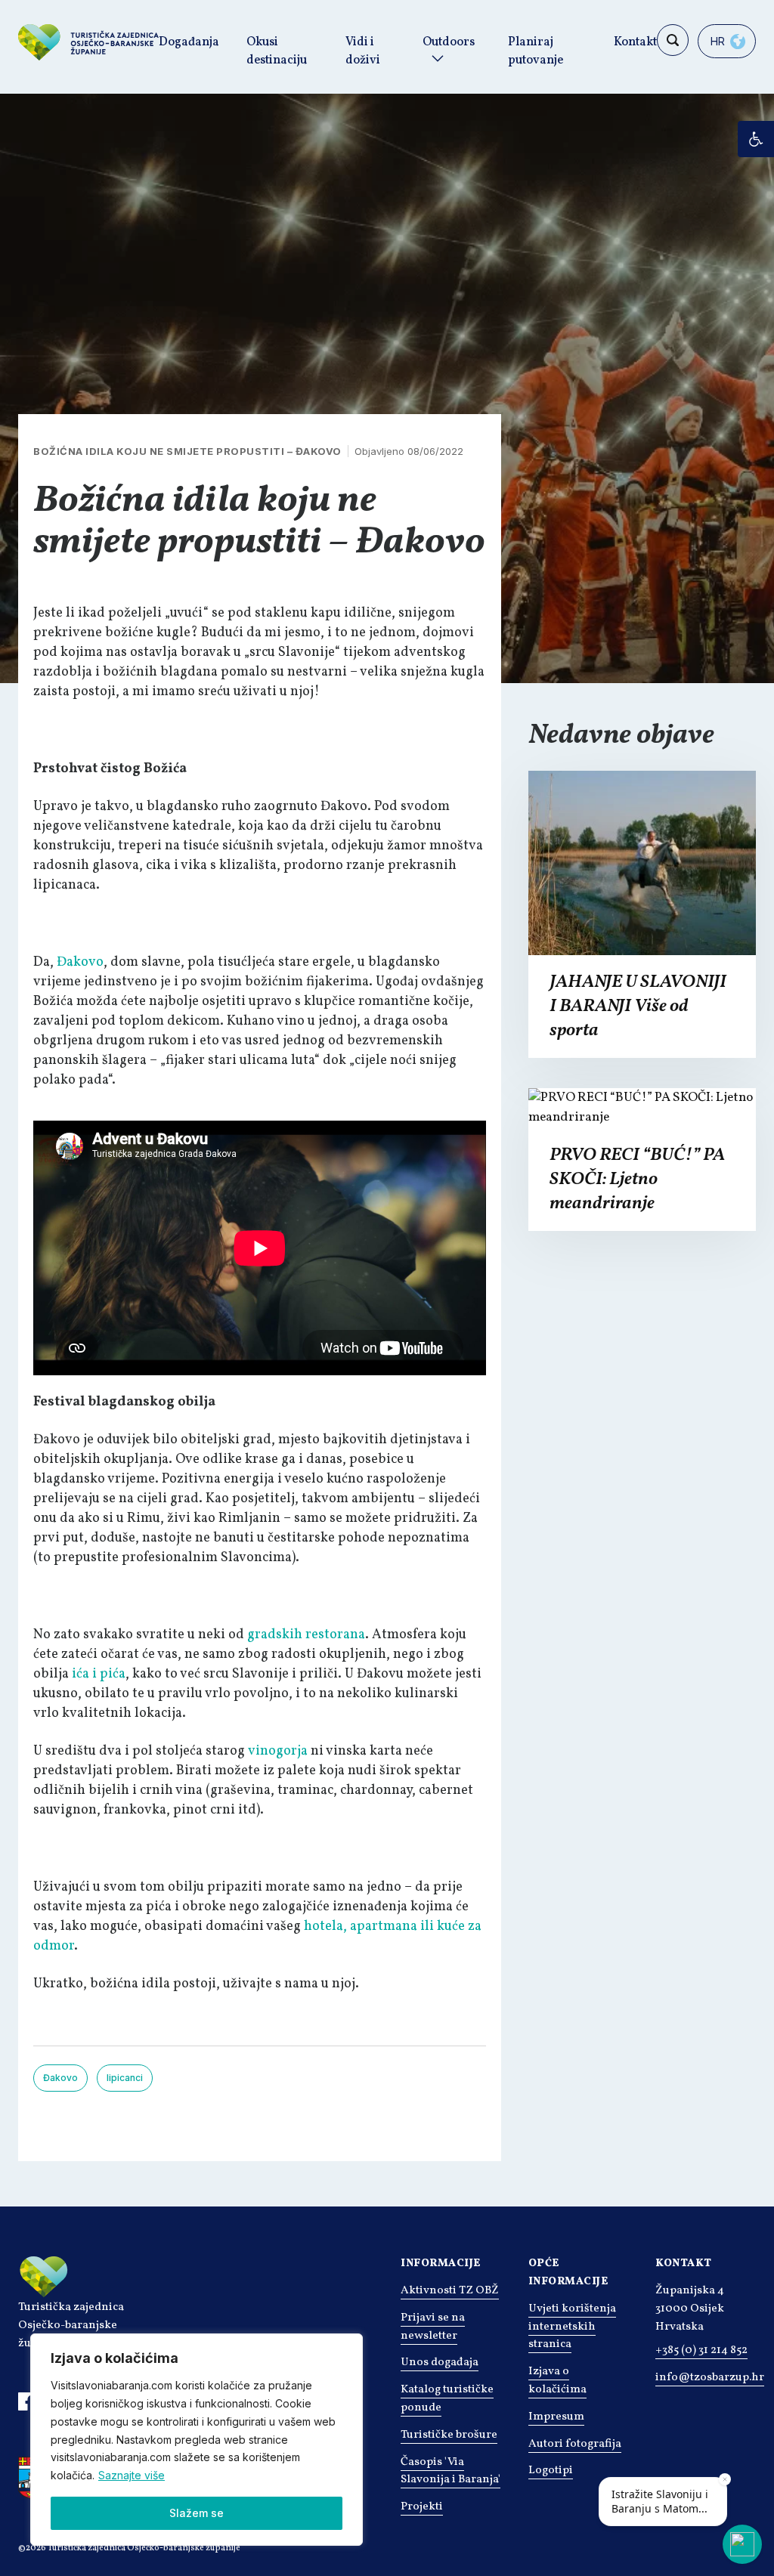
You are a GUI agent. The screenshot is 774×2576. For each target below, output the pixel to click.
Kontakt (635, 42)
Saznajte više (132, 2475)
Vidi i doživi (363, 51)
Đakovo (80, 962)
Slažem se (197, 2513)
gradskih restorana (306, 1635)
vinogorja (278, 1751)
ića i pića (99, 1674)
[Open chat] (742, 2544)
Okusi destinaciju (277, 51)
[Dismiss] (725, 2479)
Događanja (189, 42)
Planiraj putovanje (536, 51)
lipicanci (125, 2078)
